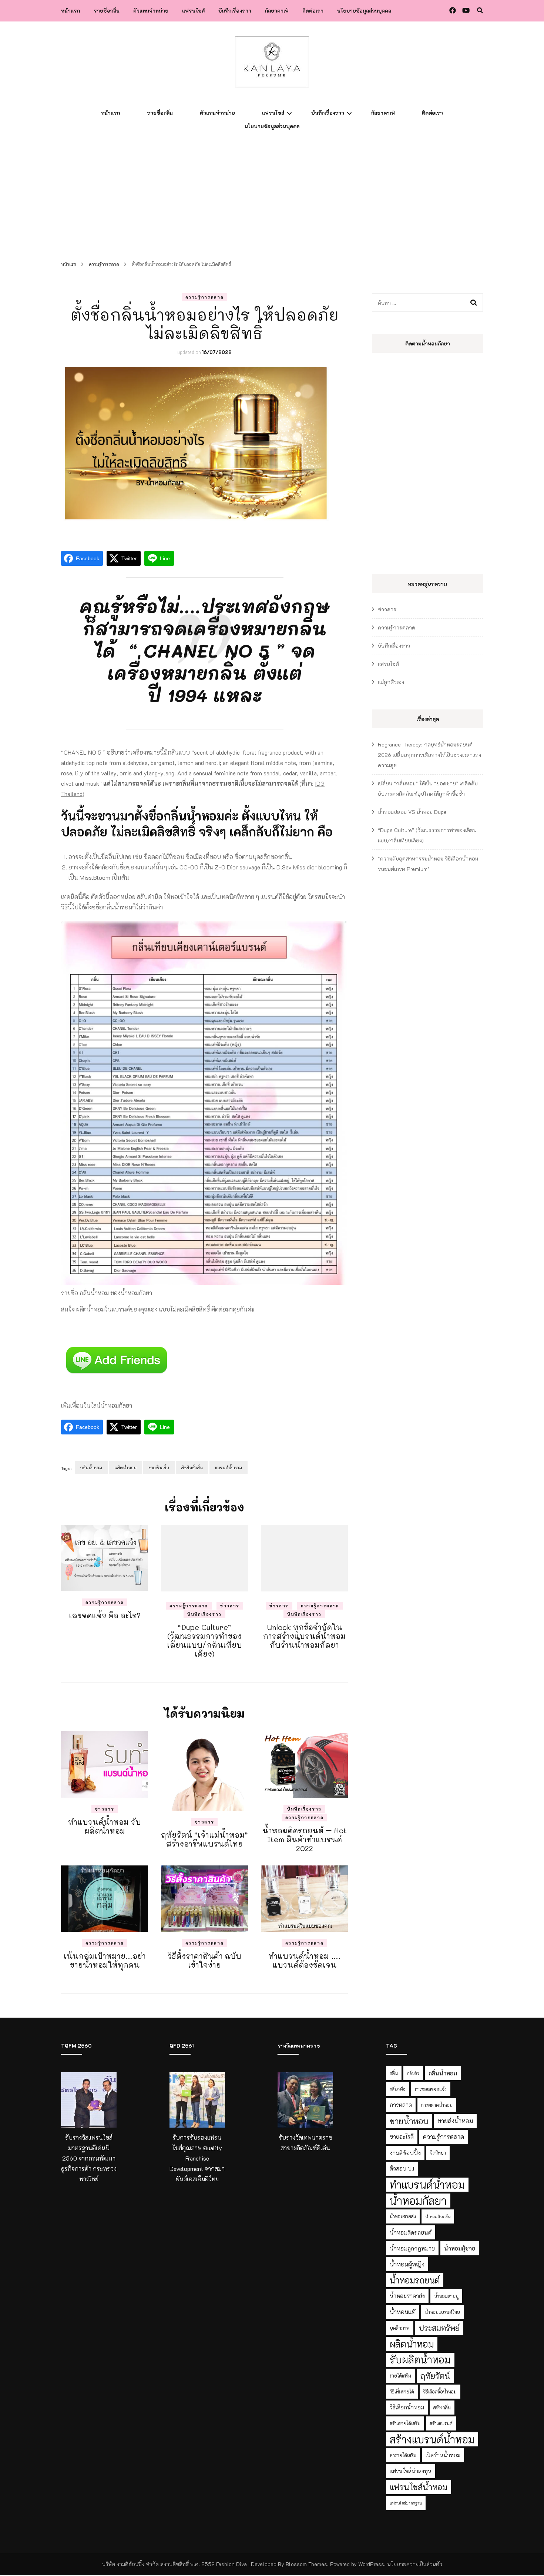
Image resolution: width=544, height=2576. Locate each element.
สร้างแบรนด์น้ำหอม (432, 2439)
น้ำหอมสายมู (446, 2296)
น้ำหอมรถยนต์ (415, 2280)
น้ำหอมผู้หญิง (407, 2264)
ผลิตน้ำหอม (125, 1467)
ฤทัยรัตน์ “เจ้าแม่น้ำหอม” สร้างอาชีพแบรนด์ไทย (204, 1839)
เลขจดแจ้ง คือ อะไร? (105, 1615)
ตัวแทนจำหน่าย (151, 11)
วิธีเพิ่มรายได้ (402, 2392)
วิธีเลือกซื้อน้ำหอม (440, 2392)
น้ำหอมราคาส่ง (407, 2296)
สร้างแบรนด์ (441, 2423)
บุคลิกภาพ (400, 2328)
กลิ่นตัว (413, 2073)
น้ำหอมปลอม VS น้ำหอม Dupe (412, 812)
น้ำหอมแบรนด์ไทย (442, 2312)
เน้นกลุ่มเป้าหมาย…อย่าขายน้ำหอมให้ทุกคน (105, 1960)
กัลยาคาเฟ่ (277, 11)
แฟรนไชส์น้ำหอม (419, 2487)
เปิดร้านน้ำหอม (443, 2455)
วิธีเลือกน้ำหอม (407, 2407)
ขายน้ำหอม (409, 2121)
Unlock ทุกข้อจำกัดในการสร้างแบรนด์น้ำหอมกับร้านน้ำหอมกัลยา (304, 1636)
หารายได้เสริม (403, 2455)
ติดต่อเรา (313, 11)
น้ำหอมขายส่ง (403, 2216)
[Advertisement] (272, 198)
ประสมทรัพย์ (439, 2328)
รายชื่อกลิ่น (107, 11)
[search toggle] (480, 10)
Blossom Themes (306, 2564)
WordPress (371, 2564)
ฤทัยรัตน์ (435, 2376)
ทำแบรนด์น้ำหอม (427, 2184)
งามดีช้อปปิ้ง (405, 2153)
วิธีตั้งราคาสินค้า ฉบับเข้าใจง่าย (204, 1960)
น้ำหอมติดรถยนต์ (411, 2232)
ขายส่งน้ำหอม (455, 2121)
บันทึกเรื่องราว (235, 11)
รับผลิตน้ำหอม (420, 2360)
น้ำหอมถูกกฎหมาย (412, 2248)
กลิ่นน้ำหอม (91, 1467)
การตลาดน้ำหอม (437, 2105)
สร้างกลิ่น (442, 2408)
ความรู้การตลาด (205, 297)
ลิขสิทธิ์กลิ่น (192, 1467)
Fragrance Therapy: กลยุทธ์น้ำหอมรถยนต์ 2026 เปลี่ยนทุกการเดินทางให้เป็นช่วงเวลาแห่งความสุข (429, 755)
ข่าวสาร (230, 1606)
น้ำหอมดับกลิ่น (438, 2216)
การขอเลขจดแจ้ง (431, 2089)
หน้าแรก (70, 11)
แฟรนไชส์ (193, 11)
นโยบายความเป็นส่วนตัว (415, 2564)
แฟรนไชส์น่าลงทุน (411, 2471)
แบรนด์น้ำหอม (229, 1467)
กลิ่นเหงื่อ (398, 2089)
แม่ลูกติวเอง (391, 682)
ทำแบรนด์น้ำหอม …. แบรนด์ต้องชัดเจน (304, 1960)
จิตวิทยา (438, 2153)
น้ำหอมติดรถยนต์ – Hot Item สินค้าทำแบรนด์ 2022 (305, 1839)
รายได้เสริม (400, 2376)
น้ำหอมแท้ (403, 2312)
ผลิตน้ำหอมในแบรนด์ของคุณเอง (116, 1309)
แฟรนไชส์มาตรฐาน (406, 2503)
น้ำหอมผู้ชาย (460, 2248)
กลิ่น (394, 2073)
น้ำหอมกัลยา (418, 2201)
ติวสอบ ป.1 (402, 2169)
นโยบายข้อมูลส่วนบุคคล (364, 11)
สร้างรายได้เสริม (405, 2423)
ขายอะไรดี (402, 2137)
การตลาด (401, 2105)
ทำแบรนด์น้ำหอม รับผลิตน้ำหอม (105, 1826)
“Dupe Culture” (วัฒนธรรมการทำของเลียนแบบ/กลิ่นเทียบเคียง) (204, 1640)
